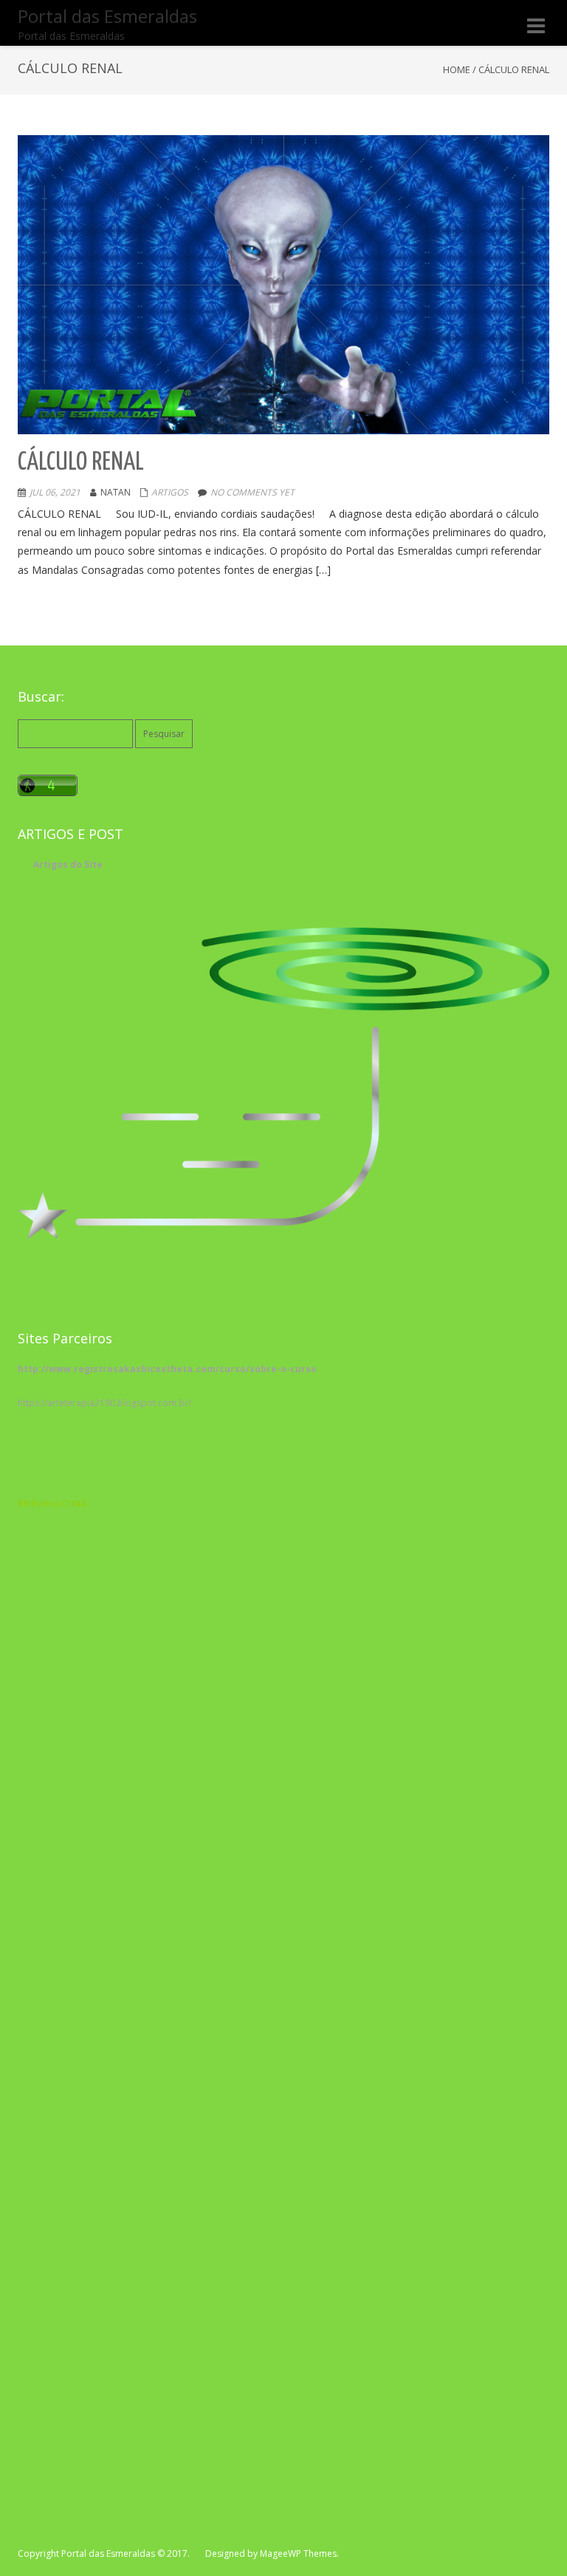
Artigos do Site (68, 864)
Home (457, 69)
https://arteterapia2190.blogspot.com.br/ (104, 1403)
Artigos (170, 492)
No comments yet (252, 492)
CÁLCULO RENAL (90, 463)
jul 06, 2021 (55, 492)
